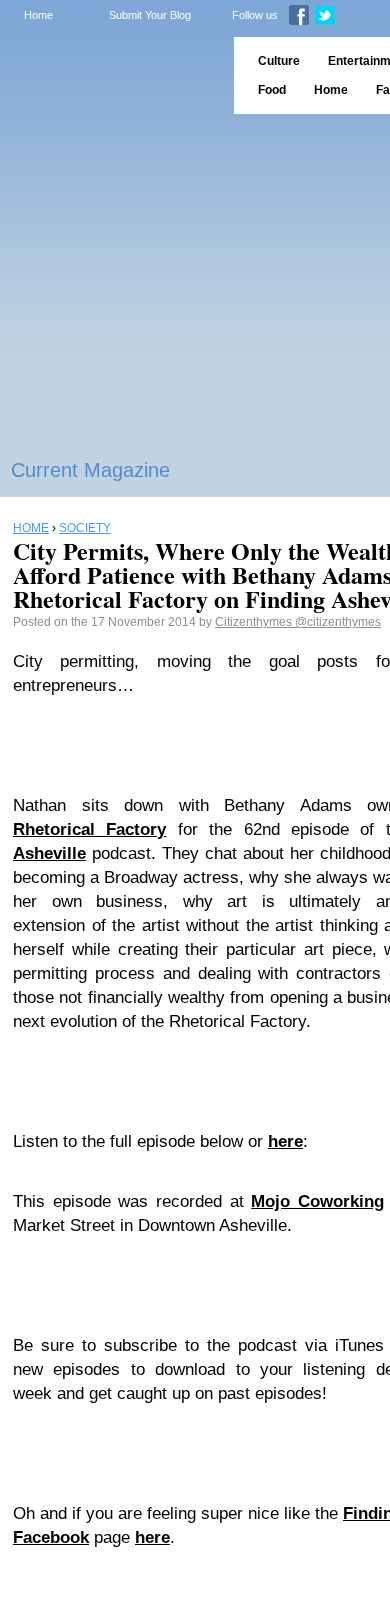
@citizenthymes (338, 622)
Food (272, 90)
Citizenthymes (255, 622)
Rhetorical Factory (89, 829)
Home (38, 15)
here (285, 1141)
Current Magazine (90, 470)
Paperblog (110, 75)
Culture (279, 61)
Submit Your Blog (150, 15)
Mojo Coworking (317, 1201)
